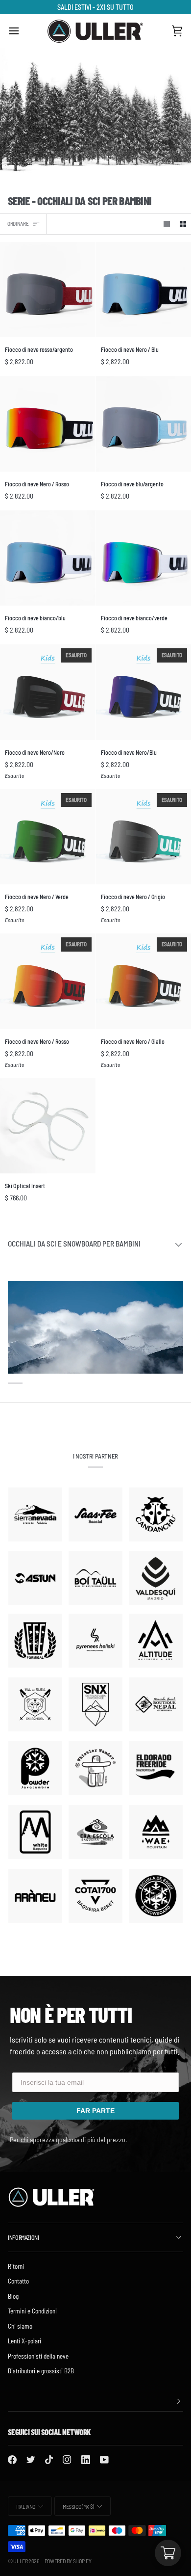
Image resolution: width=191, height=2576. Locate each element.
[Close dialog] (174, 1213)
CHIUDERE (95, 1389)
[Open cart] (168, 2553)
